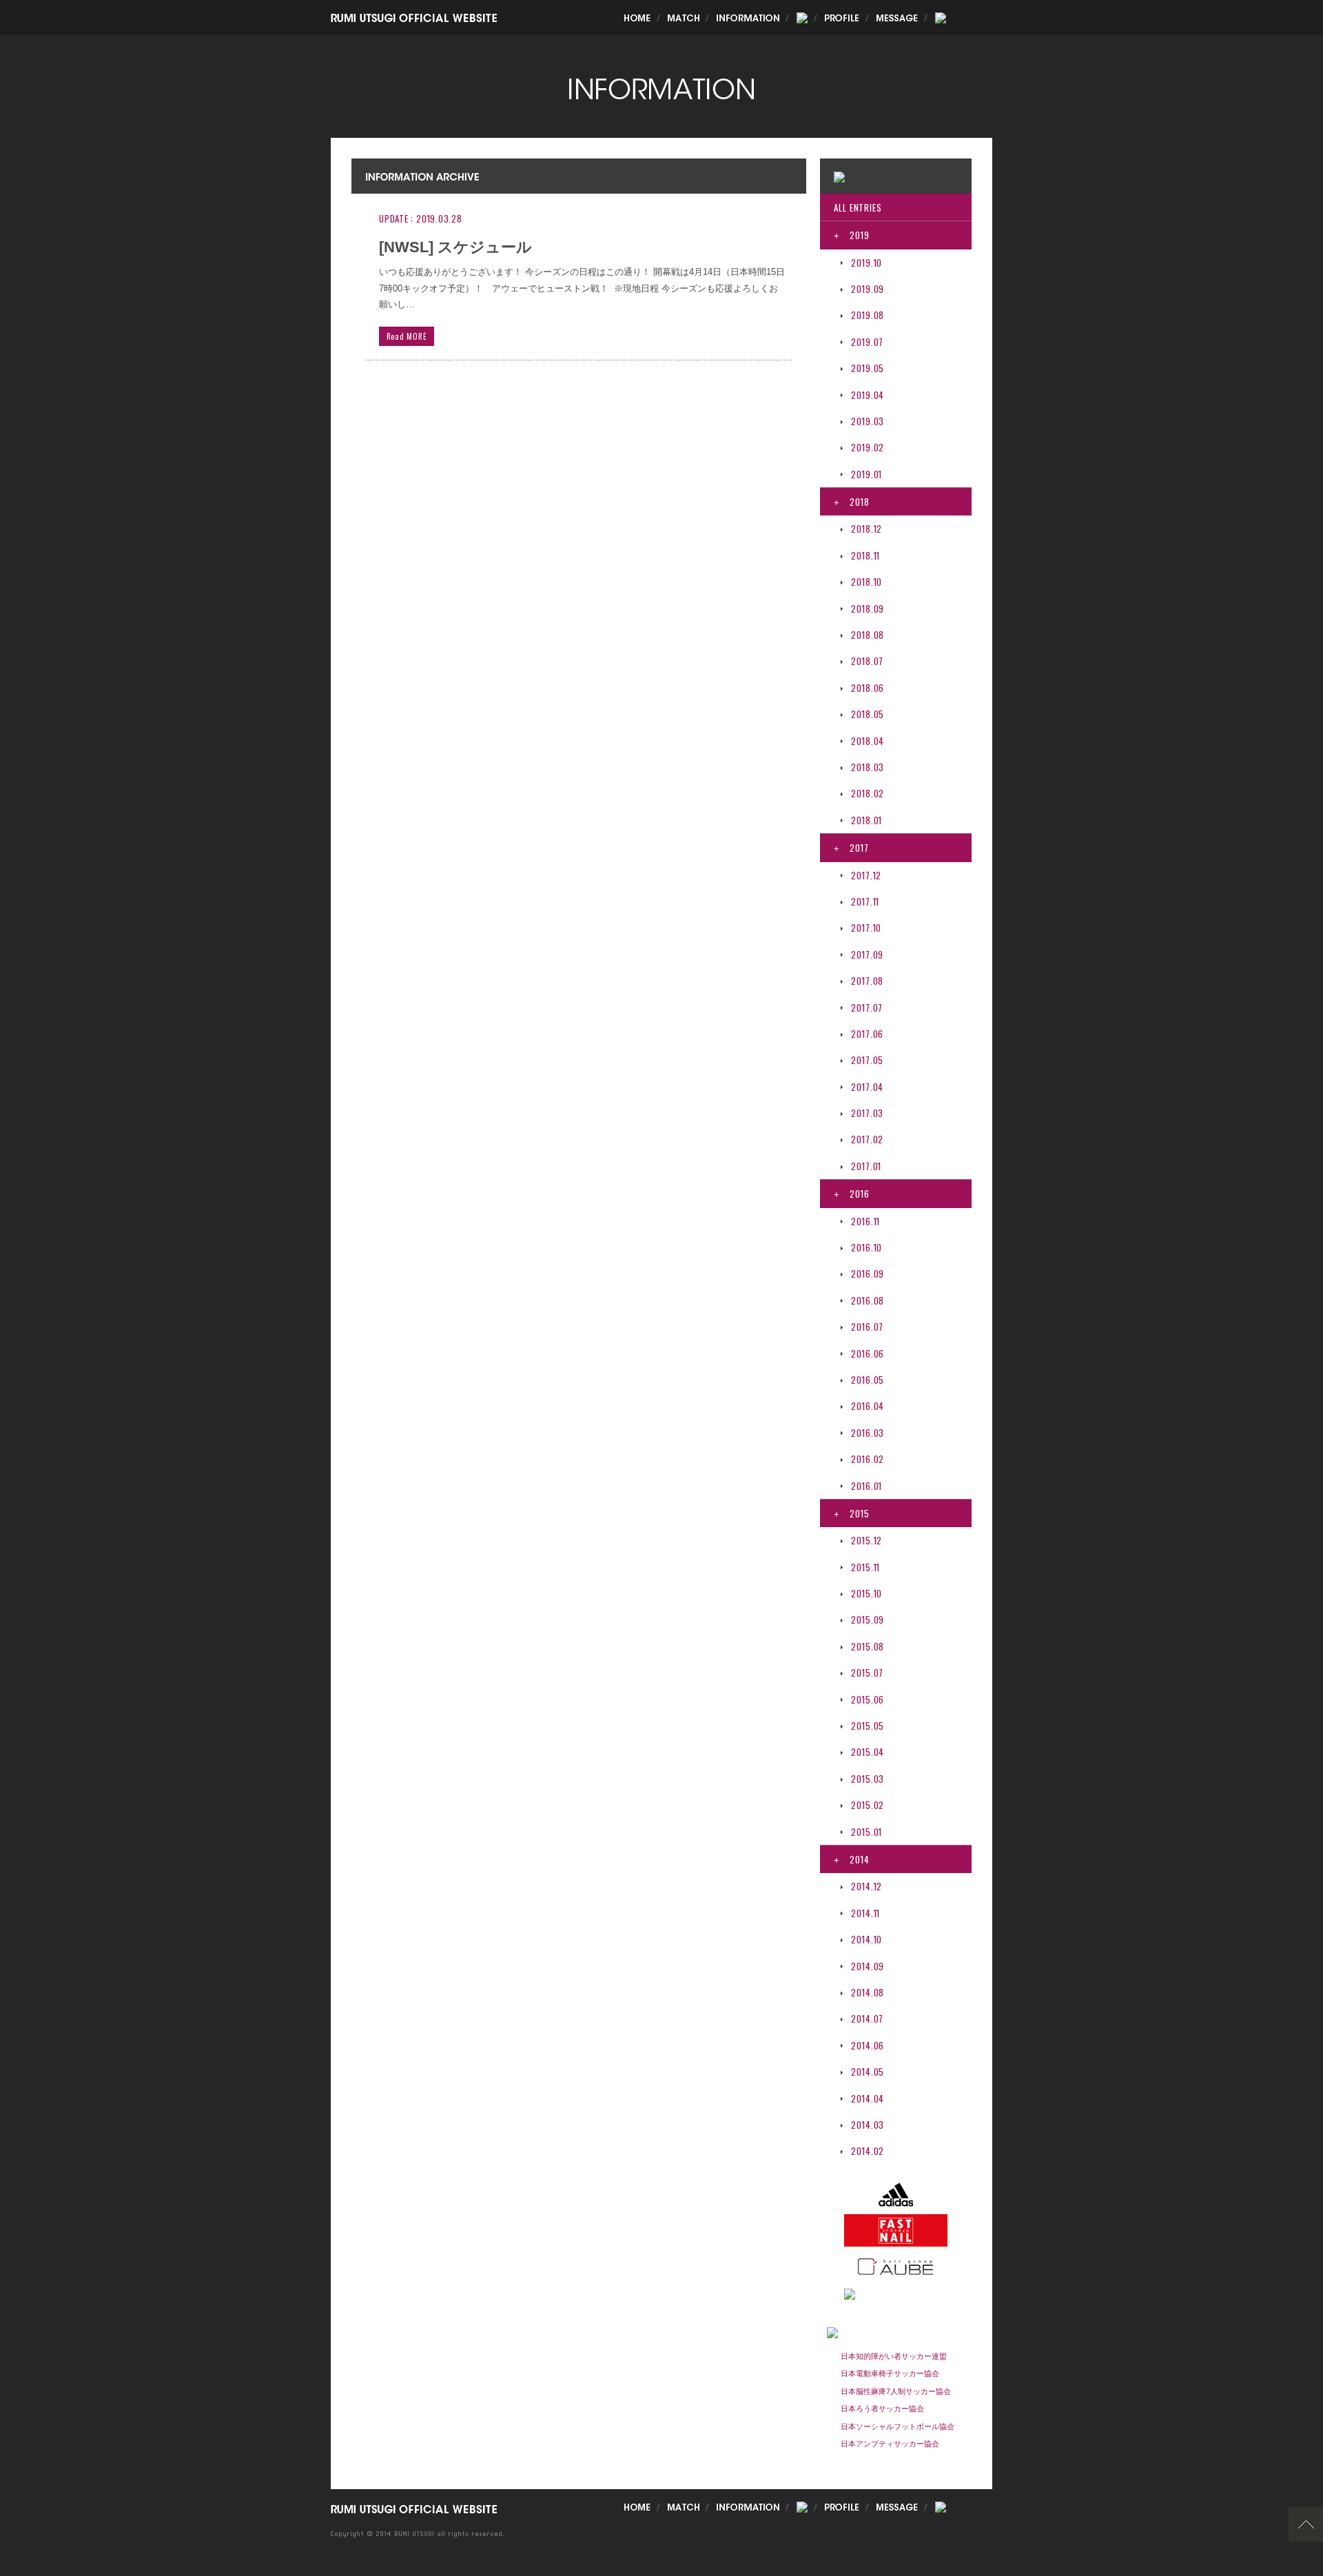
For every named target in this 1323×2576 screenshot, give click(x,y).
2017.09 (867, 954)
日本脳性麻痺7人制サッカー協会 (896, 2391)
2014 (851, 1859)
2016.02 (868, 1459)
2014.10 (866, 1939)
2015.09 (868, 1619)
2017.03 (867, 1113)
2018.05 (868, 714)
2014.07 (867, 2018)
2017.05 (867, 1060)
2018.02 (868, 793)
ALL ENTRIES (858, 207)
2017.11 (865, 901)
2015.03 (868, 1779)
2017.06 (867, 1034)
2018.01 (866, 820)
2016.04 (868, 1406)
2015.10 (866, 1593)
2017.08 (867, 981)
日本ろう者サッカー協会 (882, 2409)
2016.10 (866, 1247)
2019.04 (868, 395)
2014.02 (868, 2151)
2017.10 (866, 928)
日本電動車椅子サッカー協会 (890, 2373)
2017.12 (866, 875)
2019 (851, 235)
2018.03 (868, 767)
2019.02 (868, 447)
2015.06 (868, 1699)
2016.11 (865, 1221)
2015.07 (867, 1673)
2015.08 (868, 1646)
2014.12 (866, 1886)
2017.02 (867, 1139)
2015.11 (865, 1567)
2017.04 (867, 1087)
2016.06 (868, 1353)
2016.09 (868, 1274)
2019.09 (868, 289)
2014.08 (868, 1992)
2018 (851, 502)
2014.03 (868, 2125)
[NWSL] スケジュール (455, 247)
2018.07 (867, 661)
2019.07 (867, 342)
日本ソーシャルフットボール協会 (898, 2426)
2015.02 (868, 1805)
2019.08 (868, 315)
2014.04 (868, 2098)
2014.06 (868, 2045)
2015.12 (866, 1540)
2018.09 (868, 609)
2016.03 (868, 1433)
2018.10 (866, 582)
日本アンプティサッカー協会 (890, 2444)
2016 (851, 1194)
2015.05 (868, 1726)
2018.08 (868, 635)
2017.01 (866, 1166)
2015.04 (868, 1752)
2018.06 (868, 688)
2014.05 (868, 2072)
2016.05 (868, 1380)
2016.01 (866, 1486)
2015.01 (866, 1832)
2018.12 (866, 529)
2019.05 (868, 368)
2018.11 (865, 555)
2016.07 (867, 1327)
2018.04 (868, 741)
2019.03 (868, 421)
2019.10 (866, 263)
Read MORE (407, 336)
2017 (851, 848)
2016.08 (868, 1300)
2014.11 (865, 1913)
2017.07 (867, 1008)
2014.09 (868, 1966)
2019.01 (866, 474)
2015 (851, 1513)
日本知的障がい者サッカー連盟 (894, 2356)
